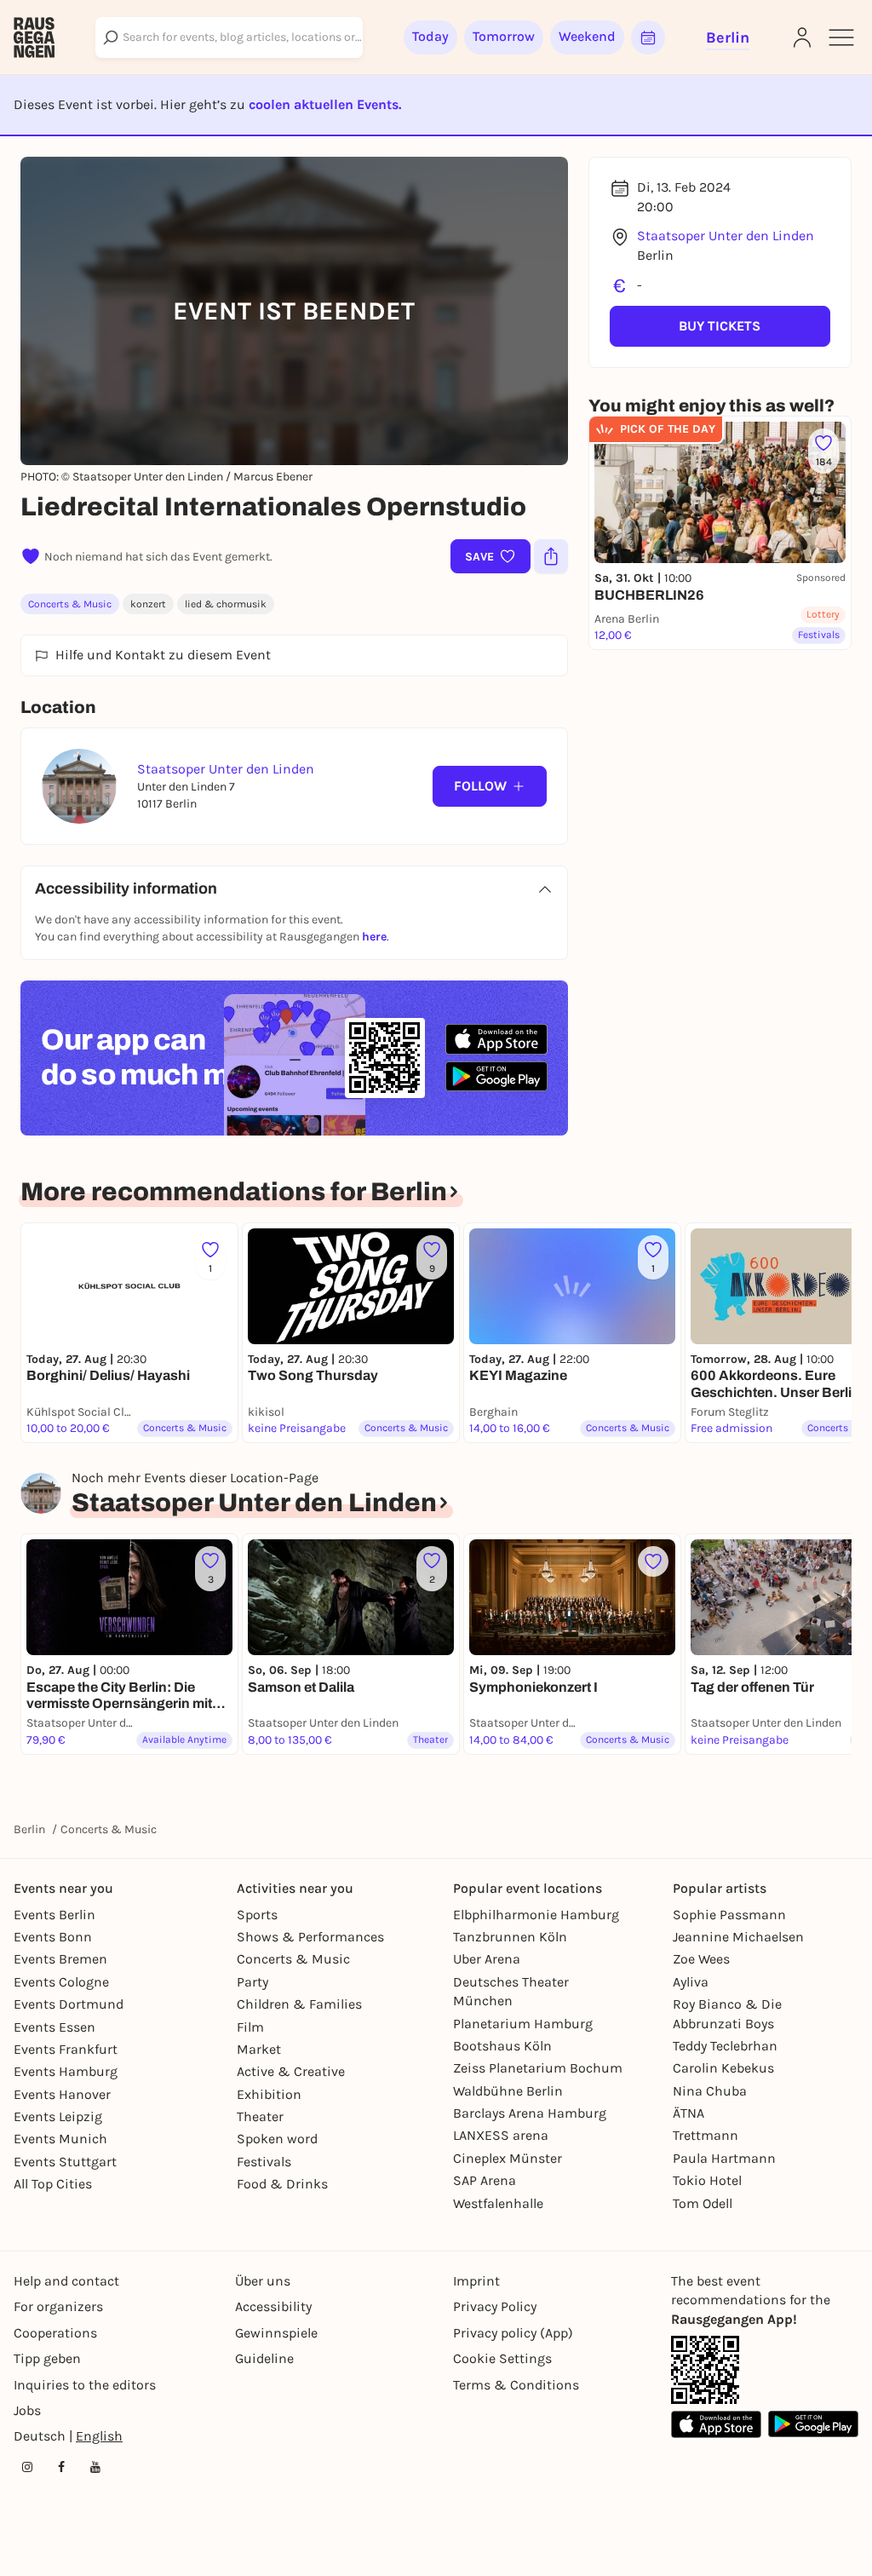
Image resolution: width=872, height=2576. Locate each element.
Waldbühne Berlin (508, 2091)
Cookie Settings (502, 2358)
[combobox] (229, 37)
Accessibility (273, 2306)
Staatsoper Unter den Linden (726, 236)
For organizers (58, 2306)
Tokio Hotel (707, 2180)
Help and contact (66, 2281)
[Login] (802, 37)
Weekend (587, 36)
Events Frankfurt (66, 2049)
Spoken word (277, 2139)
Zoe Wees (701, 1959)
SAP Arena (485, 2180)
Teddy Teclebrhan (725, 2046)
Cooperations (55, 2333)
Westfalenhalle (498, 2203)
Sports (257, 1915)
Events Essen (54, 2027)
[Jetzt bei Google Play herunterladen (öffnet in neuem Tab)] (496, 1076)
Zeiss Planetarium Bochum (538, 2068)
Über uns (263, 2281)
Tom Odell (703, 2203)
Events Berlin (54, 1915)
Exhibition (269, 2094)
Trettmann (706, 2135)
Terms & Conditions (516, 2385)
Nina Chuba (710, 2091)
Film (250, 2027)
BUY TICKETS (720, 326)
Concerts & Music (70, 604)
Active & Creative (291, 2071)
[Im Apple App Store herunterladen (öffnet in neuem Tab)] (496, 1039)
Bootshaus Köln (502, 2046)
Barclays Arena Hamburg (530, 2113)
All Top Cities (53, 2184)
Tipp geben (47, 2358)
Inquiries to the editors (85, 2385)
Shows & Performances (310, 1937)
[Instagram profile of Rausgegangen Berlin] (27, 2467)
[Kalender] (648, 37)
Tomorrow (504, 36)
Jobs (27, 2410)
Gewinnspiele (276, 2333)
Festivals (264, 2162)
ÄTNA (688, 2113)
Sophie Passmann (729, 1915)
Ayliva (691, 1982)
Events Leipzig (58, 2116)
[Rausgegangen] (34, 37)
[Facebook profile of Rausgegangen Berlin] (61, 2467)
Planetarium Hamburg (523, 2024)
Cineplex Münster (508, 2158)
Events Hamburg (66, 2071)
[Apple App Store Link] (716, 2424)
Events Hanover (62, 2094)
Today (430, 36)
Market (259, 2049)
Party (252, 1982)
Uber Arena (487, 1959)
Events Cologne (61, 1982)
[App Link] (705, 2370)
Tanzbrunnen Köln (510, 1937)
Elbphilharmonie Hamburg (536, 1915)
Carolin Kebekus (723, 2068)
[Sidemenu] (841, 37)
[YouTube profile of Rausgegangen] (95, 2467)
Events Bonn (53, 1937)
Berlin (29, 1829)
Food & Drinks (282, 2184)
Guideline (264, 2358)
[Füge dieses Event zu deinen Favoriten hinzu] (653, 1561)
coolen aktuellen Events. (325, 104)
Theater (260, 2116)
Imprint (476, 2281)
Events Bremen (60, 1959)
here (374, 937)
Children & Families (299, 2004)
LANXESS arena (501, 2135)
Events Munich (60, 2139)
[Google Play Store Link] (813, 2424)
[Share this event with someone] (551, 556)
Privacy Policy (495, 2306)
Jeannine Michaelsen (738, 1937)
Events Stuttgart (65, 2162)
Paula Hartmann (724, 2158)
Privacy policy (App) (513, 2333)
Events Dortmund (69, 2004)
